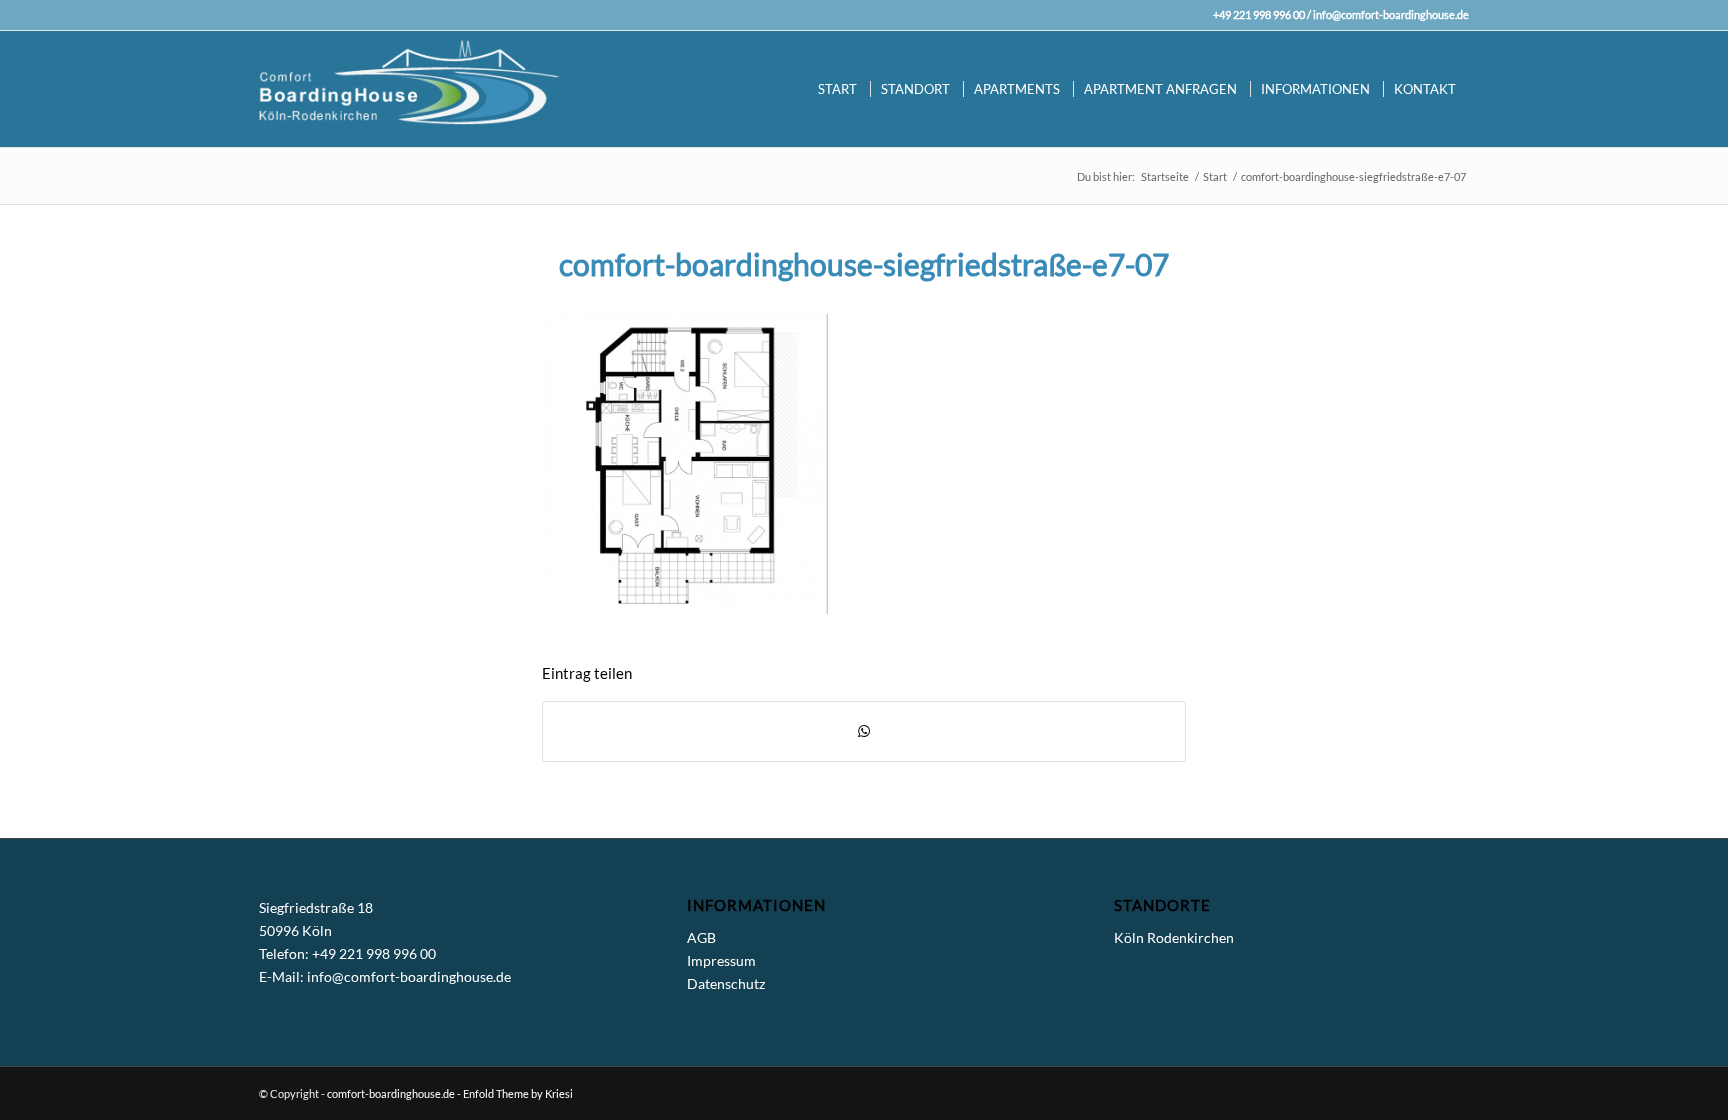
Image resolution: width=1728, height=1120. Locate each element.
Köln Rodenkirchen (1174, 937)
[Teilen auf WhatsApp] (864, 731)
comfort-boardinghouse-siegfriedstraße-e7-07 (864, 264)
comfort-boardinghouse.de (391, 1093)
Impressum (721, 960)
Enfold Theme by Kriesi (518, 1093)
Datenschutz (726, 983)
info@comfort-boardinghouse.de (1391, 14)
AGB (701, 937)
